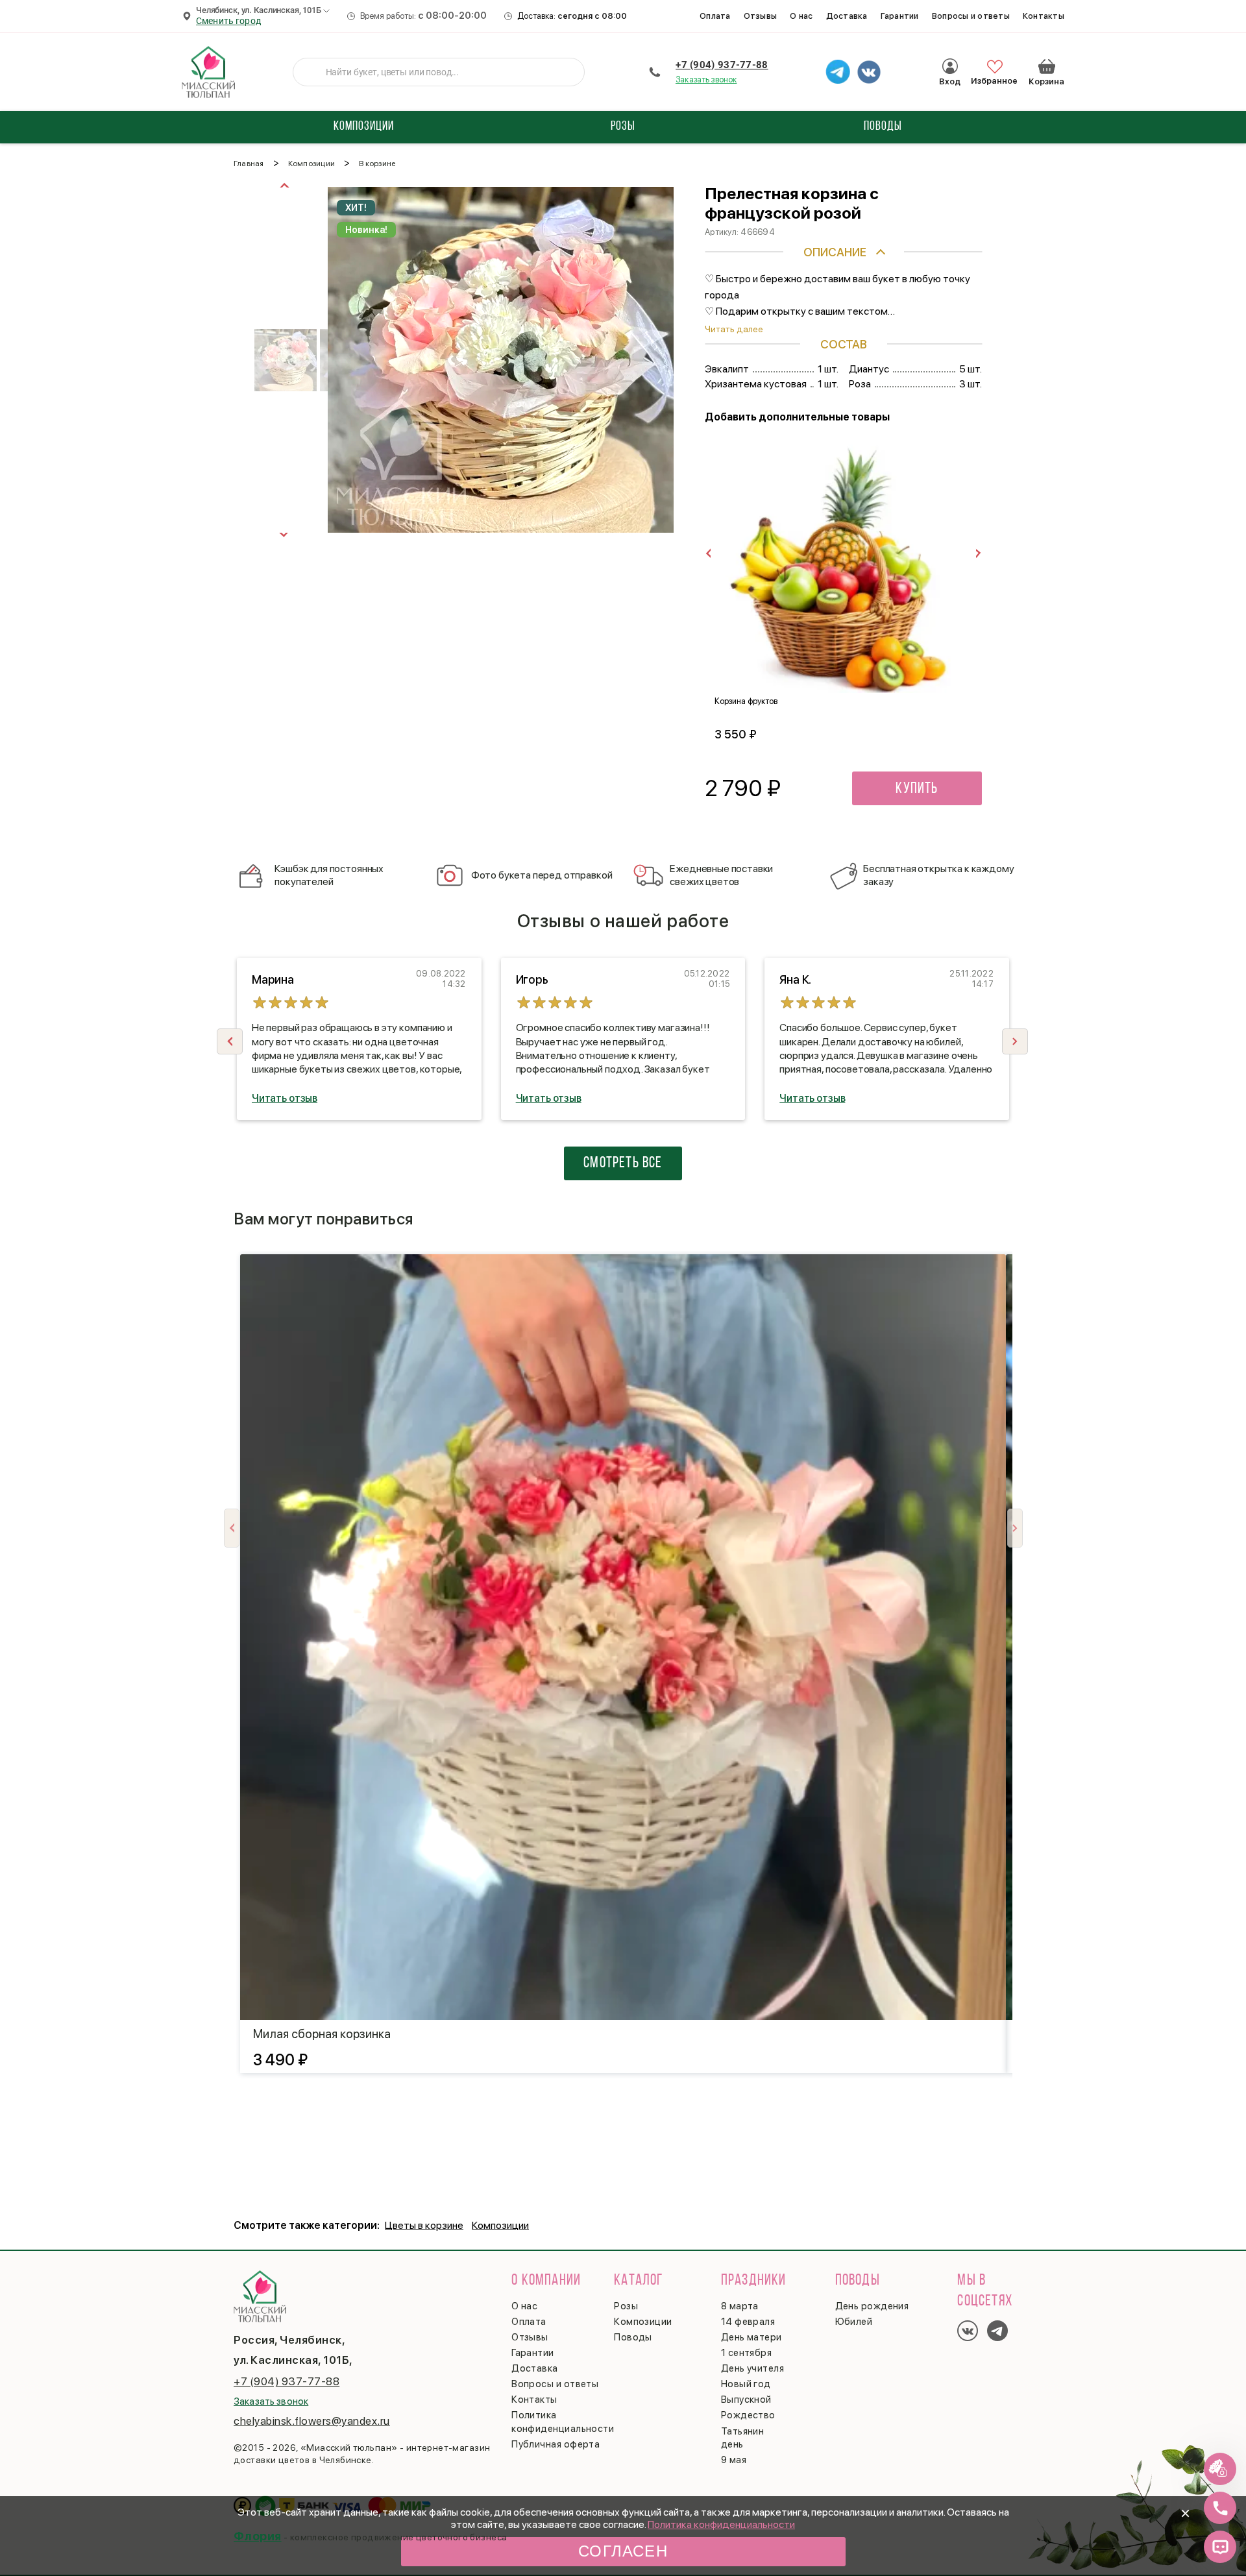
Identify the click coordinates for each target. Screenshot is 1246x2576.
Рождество (748, 2415)
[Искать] (313, 72)
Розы (626, 2306)
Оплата (715, 16)
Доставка (847, 16)
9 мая (734, 2460)
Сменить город (228, 21)
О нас (801, 16)
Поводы (633, 2337)
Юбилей (854, 2322)
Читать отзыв (285, 1098)
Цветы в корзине (424, 2225)
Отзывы (761, 16)
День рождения (872, 2306)
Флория (258, 2536)
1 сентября (747, 2353)
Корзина (1047, 66)
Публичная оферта (556, 2444)
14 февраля (748, 2322)
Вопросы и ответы (971, 16)
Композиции (500, 2225)
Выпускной (746, 2400)
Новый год (746, 2384)
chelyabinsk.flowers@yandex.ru (312, 2421)
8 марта (740, 2306)
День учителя (752, 2368)
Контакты (1044, 16)
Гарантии (900, 16)
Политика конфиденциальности (721, 2524)
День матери (751, 2337)
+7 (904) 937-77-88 (722, 65)
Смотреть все (623, 1163)
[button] (1015, 1041)
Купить (917, 789)
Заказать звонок (706, 79)
